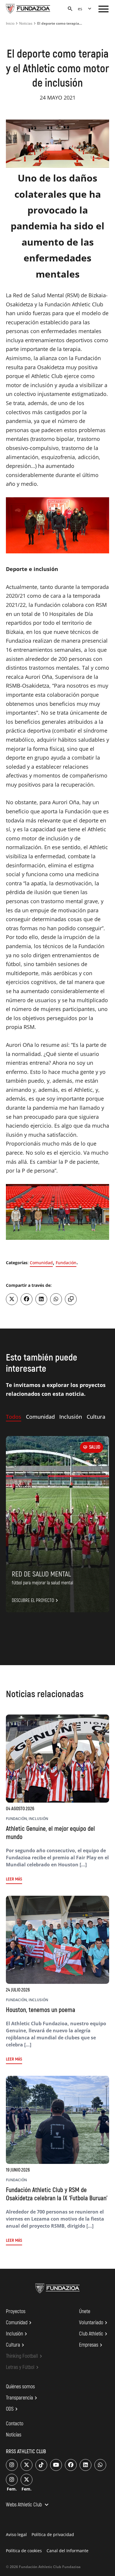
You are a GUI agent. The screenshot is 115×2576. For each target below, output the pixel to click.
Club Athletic (94, 2334)
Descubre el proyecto (36, 1601)
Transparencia (22, 2398)
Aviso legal (16, 2534)
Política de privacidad (53, 2534)
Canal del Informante (68, 2551)
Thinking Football (25, 2356)
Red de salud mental (41, 1574)
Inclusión (17, 2334)
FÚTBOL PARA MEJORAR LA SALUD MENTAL (42, 1583)
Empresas (92, 2345)
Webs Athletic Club (28, 2505)
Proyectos (16, 2311)
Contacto (15, 2424)
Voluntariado (94, 2323)
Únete (85, 2311)
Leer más (14, 1879)
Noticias (26, 23)
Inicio (10, 23)
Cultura (16, 2345)
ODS (13, 2409)
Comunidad (41, 1263)
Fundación (66, 1263)
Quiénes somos (20, 2387)
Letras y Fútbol (23, 2367)
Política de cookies (24, 2551)
